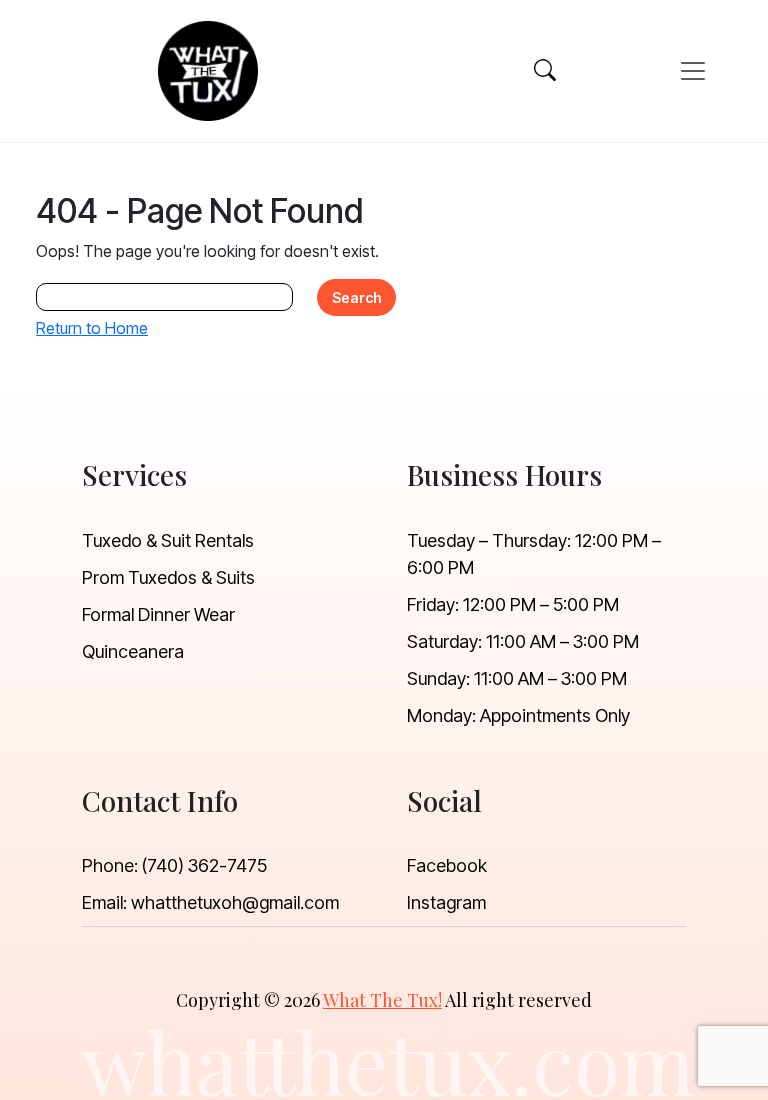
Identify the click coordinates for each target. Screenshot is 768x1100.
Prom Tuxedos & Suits (168, 577)
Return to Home (92, 328)
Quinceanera (133, 651)
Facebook (447, 865)
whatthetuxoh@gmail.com (235, 902)
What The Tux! (382, 1000)
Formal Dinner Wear (158, 614)
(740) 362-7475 (204, 865)
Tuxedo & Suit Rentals (168, 540)
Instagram (446, 902)
